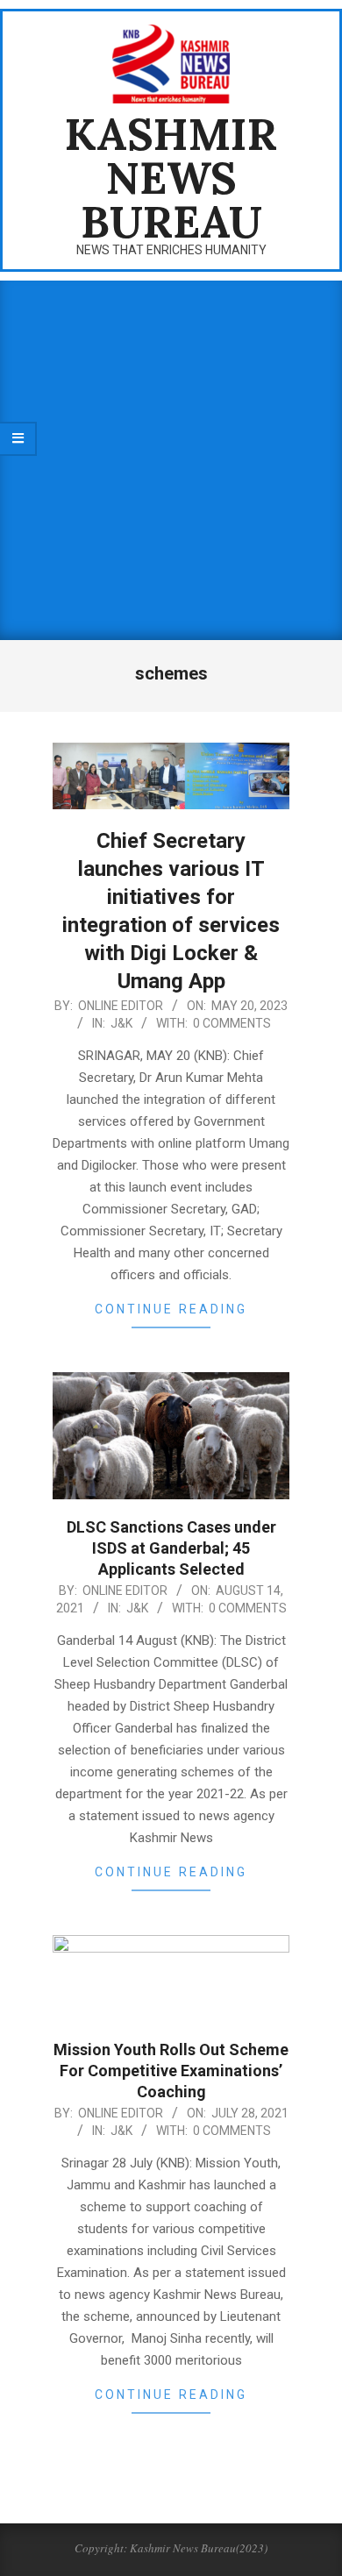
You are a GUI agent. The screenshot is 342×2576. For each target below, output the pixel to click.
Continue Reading (171, 1309)
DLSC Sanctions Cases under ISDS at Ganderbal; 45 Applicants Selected (171, 1548)
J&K (121, 1023)
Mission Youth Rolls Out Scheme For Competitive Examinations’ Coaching (171, 2071)
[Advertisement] (171, 460)
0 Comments (232, 1023)
